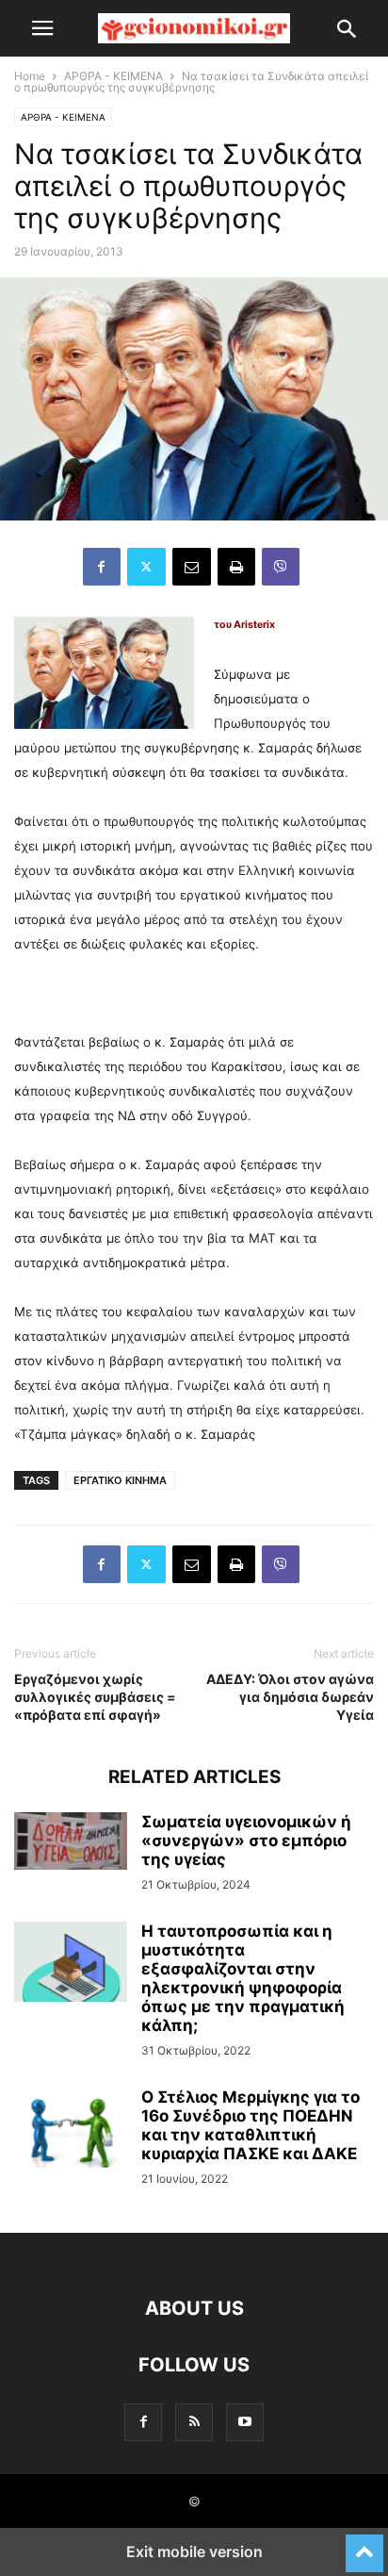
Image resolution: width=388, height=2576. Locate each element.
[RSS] (194, 2422)
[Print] (236, 567)
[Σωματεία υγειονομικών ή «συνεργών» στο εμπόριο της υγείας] (71, 1841)
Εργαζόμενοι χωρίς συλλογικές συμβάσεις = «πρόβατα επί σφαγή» (95, 1697)
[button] (42, 28)
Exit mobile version (194, 2551)
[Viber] (281, 567)
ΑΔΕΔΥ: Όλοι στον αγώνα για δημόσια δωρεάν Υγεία (290, 1697)
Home (30, 76)
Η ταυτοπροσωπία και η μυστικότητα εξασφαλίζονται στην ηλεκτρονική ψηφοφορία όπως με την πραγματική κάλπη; (243, 1978)
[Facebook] (102, 567)
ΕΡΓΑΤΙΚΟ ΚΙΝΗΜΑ (120, 1480)
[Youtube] (245, 2422)
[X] (146, 567)
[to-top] (364, 2545)
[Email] (192, 567)
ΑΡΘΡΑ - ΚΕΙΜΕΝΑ (113, 76)
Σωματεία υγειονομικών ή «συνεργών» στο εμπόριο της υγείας (246, 1841)
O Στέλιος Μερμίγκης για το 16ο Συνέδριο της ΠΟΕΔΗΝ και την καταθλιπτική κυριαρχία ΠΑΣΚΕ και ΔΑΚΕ (251, 2125)
